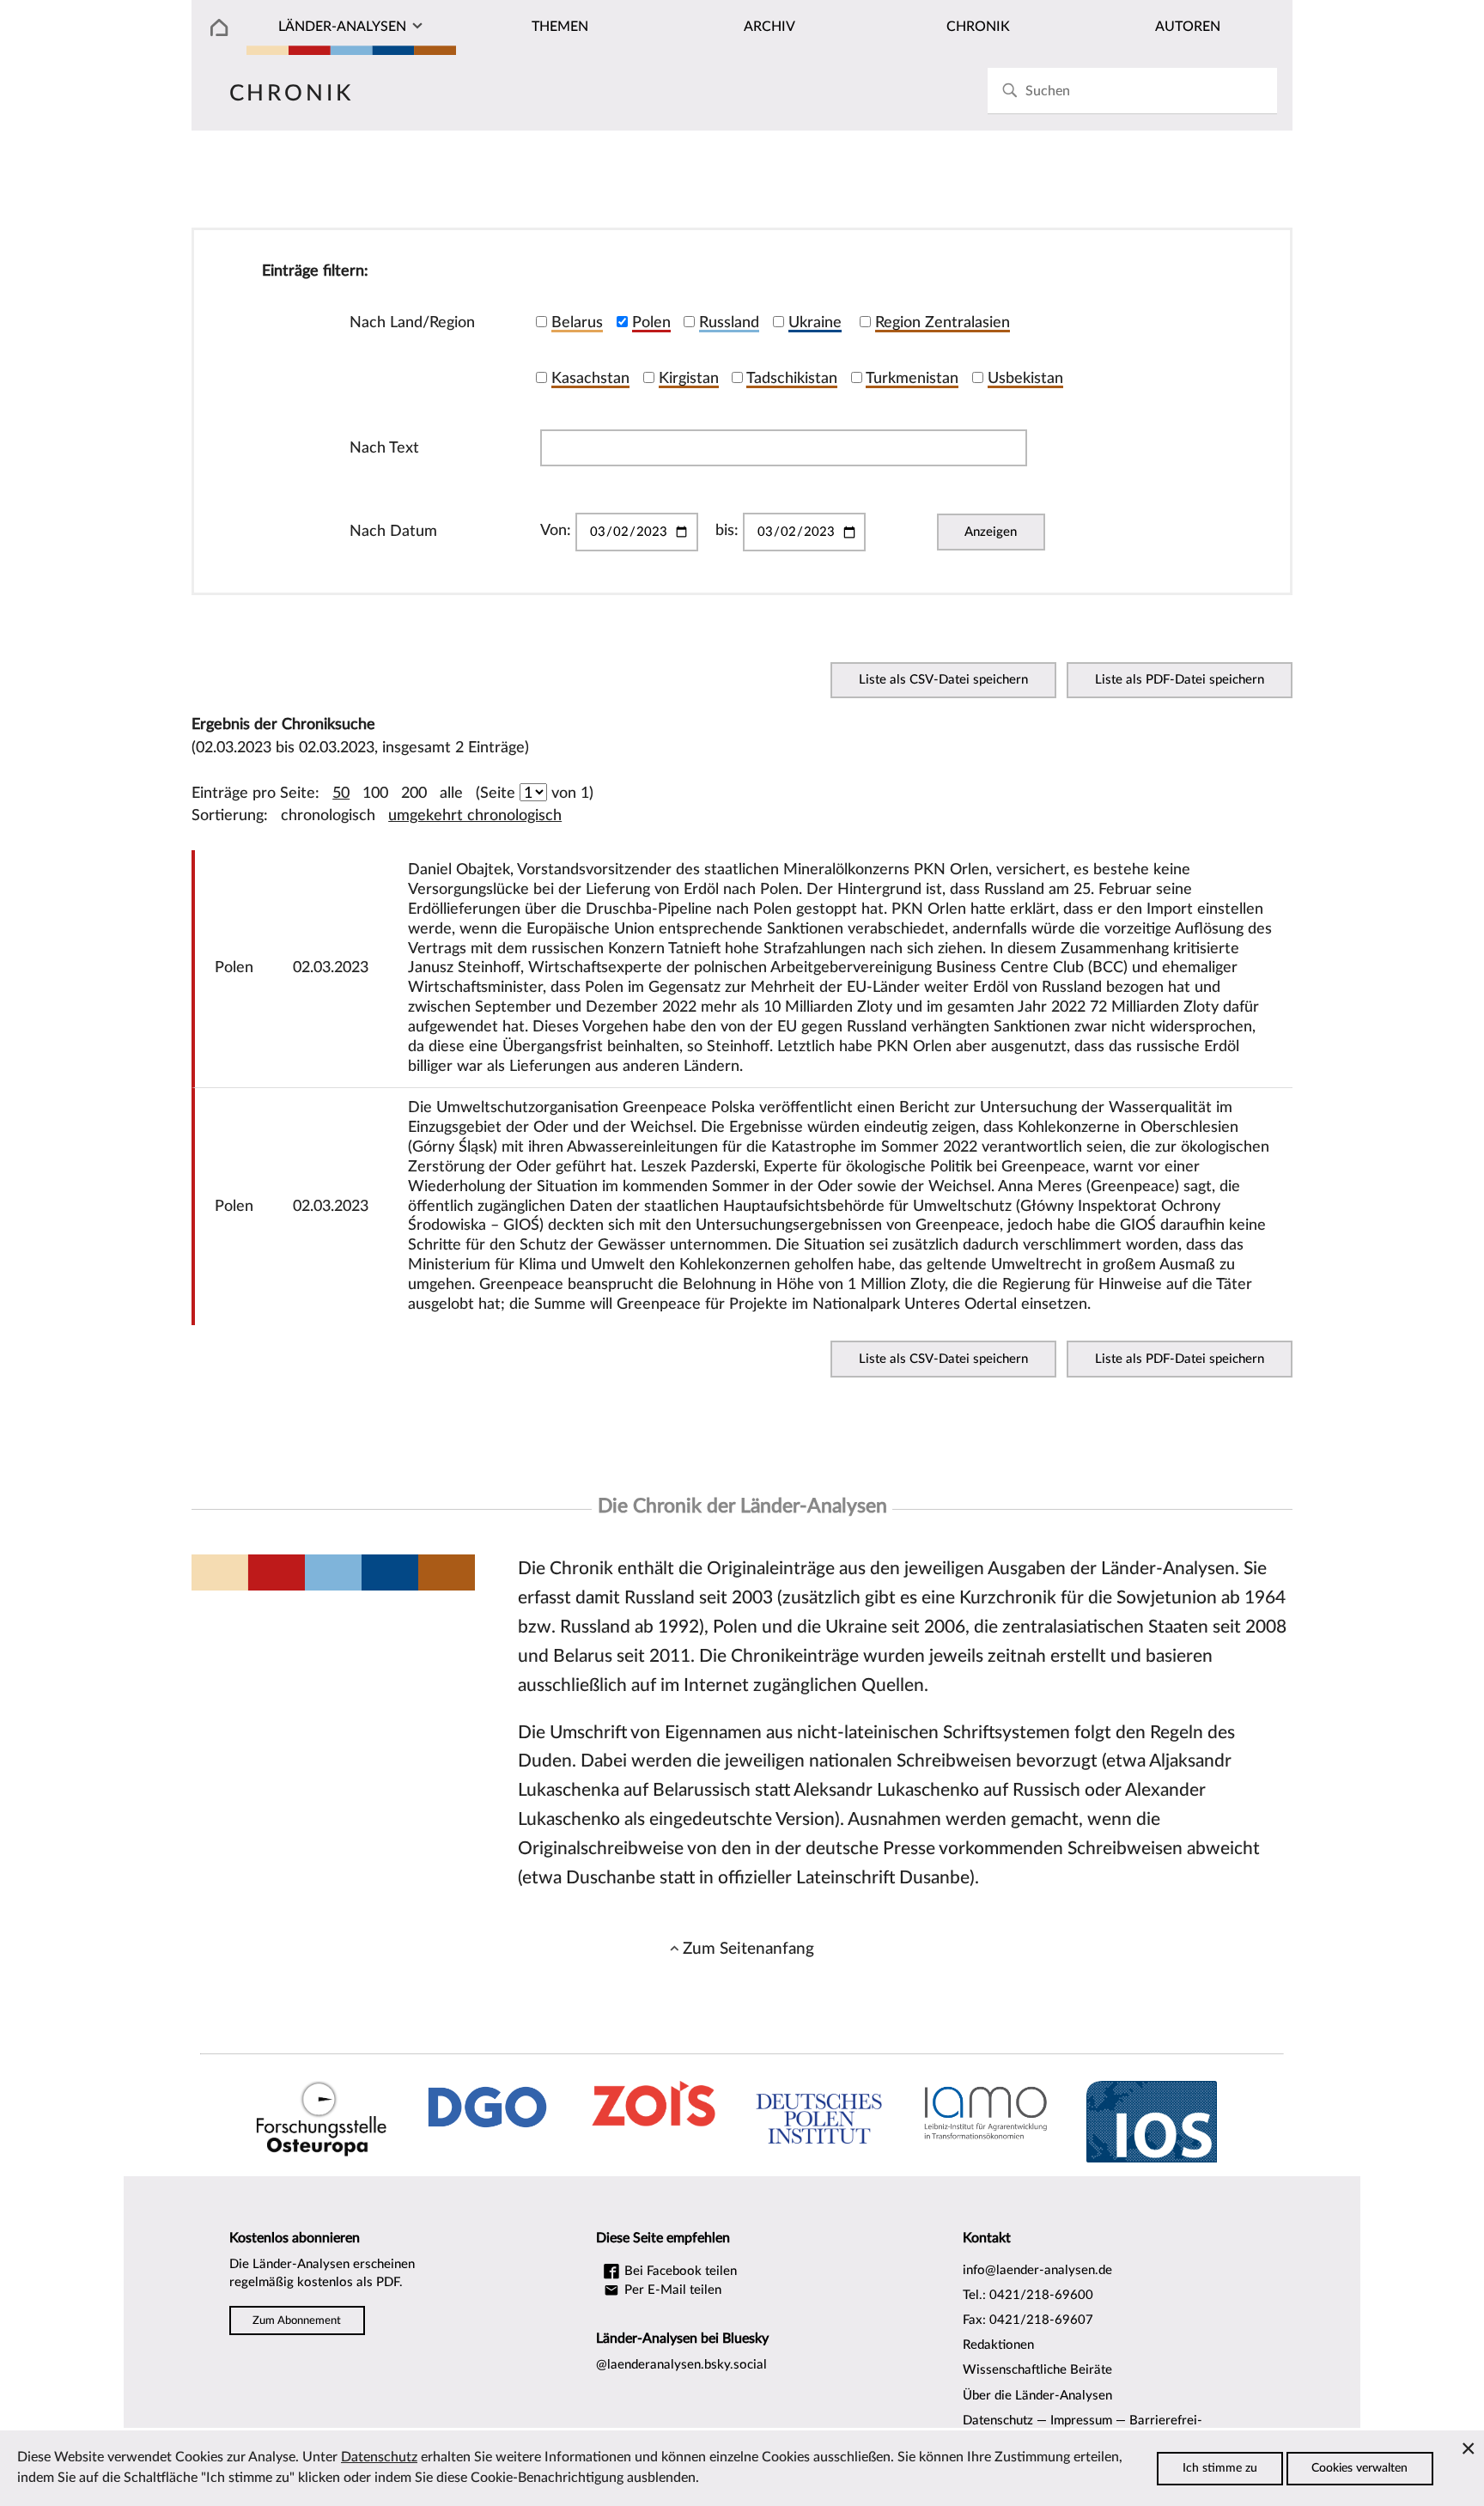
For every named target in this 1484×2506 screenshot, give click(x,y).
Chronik (978, 27)
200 (414, 793)
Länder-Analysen (342, 27)
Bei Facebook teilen (679, 2271)
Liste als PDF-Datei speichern (1180, 680)
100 (375, 793)
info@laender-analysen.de (1037, 2270)
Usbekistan (1025, 378)
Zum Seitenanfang (748, 1949)
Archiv (769, 27)
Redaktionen (998, 2345)
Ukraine (815, 322)
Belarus (577, 322)
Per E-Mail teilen (671, 2290)
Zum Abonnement (297, 2320)
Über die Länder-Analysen (1037, 2396)
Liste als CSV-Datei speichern (943, 680)
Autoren (1188, 27)
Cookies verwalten (1359, 2468)
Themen (560, 27)
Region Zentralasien (943, 322)
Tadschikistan (792, 378)
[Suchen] (1010, 91)
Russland (729, 322)
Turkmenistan (912, 378)
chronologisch (328, 815)
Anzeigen (991, 532)
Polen (651, 322)
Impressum (1081, 2421)
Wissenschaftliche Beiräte (1037, 2370)
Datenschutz (998, 2421)
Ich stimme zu (1220, 2468)
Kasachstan (590, 378)
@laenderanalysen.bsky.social (681, 2365)
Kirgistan (689, 378)
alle (451, 793)
